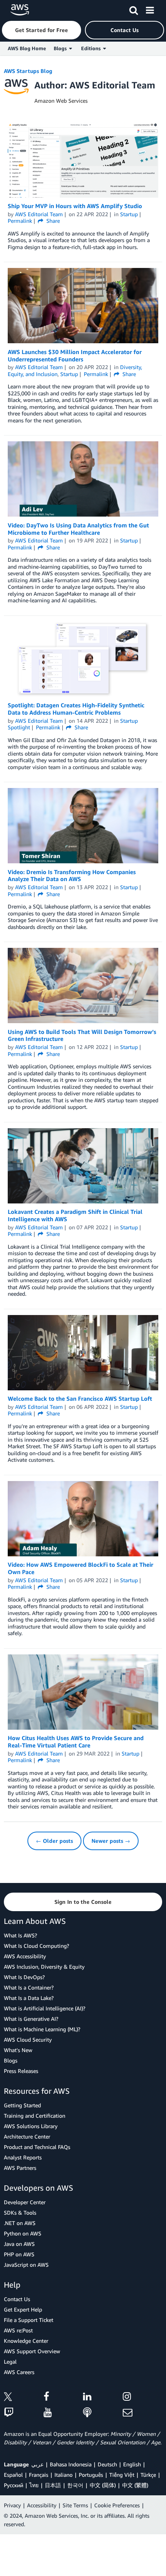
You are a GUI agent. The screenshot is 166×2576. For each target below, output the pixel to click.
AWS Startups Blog (28, 71)
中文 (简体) (103, 2485)
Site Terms (75, 2505)
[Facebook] (64, 2398)
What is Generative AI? (31, 2019)
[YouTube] (64, 2413)
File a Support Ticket (29, 2320)
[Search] (134, 9)
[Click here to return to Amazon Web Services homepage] (20, 10)
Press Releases (21, 2071)
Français (39, 2475)
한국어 (75, 2485)
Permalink (20, 221)
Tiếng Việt (122, 2475)
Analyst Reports (23, 2157)
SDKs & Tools (20, 2212)
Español (13, 2475)
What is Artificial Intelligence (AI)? (45, 2008)
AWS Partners (20, 2168)
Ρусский (14, 2485)
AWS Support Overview (32, 2351)
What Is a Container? (29, 1987)
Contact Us (17, 2299)
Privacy (12, 2505)
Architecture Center (27, 2136)
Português (91, 2475)
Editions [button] (92, 48)
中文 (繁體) (135, 2485)
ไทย (34, 2485)
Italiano (64, 2475)
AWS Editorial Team (39, 214)
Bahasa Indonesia (71, 2464)
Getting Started (22, 2105)
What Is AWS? (20, 1935)
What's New (18, 2050)
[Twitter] (24, 2398)
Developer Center (25, 2202)
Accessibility (42, 2505)
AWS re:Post (18, 2330)
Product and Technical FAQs (37, 2147)
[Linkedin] (103, 2398)
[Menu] (150, 9)
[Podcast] (103, 2413)
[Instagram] (143, 2398)
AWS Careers (19, 2372)
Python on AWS (23, 2233)
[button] (41, 30)
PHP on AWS (19, 2254)
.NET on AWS (20, 2223)
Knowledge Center (26, 2341)
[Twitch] (24, 2413)
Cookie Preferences (117, 2505)
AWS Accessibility (25, 1956)
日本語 (53, 2485)
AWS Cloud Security (28, 2040)
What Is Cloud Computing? (36, 1946)
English (132, 2464)
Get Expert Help (23, 2309)
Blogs (11, 2060)
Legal (10, 2362)
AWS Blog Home (27, 48)
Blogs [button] (61, 48)
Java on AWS (19, 2244)
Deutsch (107, 2464)
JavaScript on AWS (26, 2265)
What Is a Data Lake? (29, 1998)
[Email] (143, 2413)
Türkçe (148, 2475)
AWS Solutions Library (31, 2126)
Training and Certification (35, 2116)
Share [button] (52, 221)
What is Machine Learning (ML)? (42, 2029)
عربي (37, 2464)
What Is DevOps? (24, 1977)
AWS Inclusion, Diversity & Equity (44, 1967)
